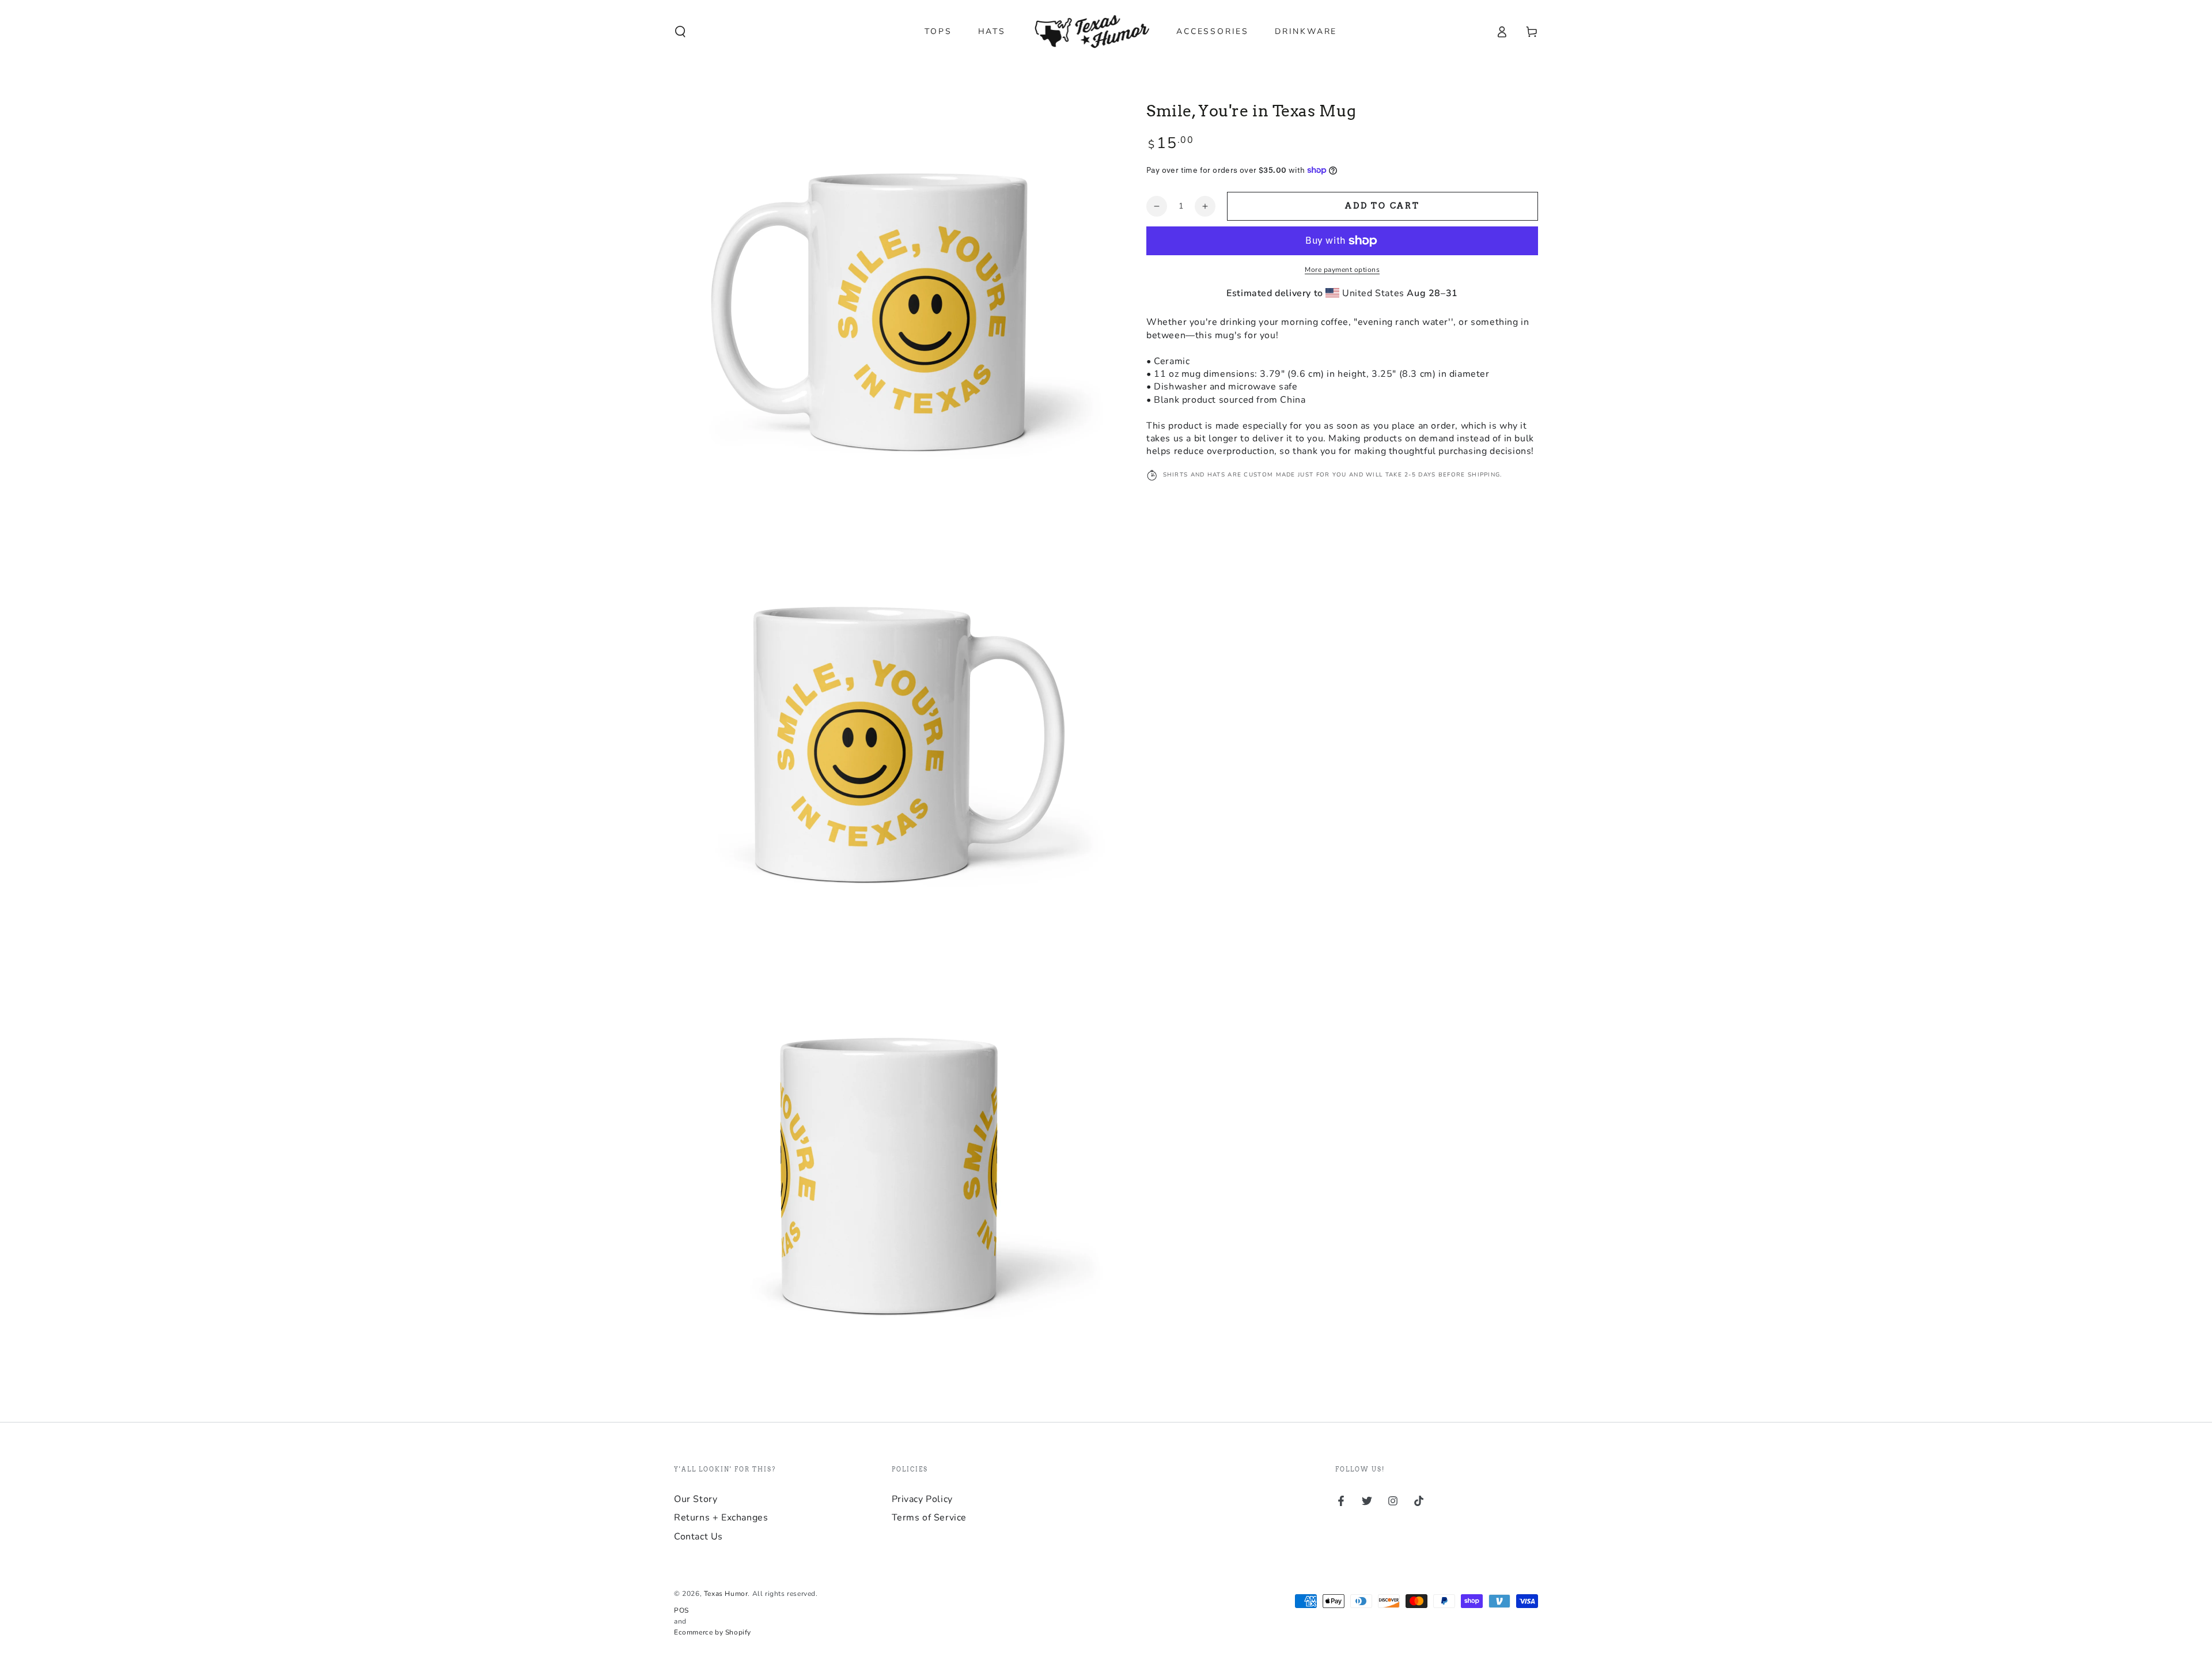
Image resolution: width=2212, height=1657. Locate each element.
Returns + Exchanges (721, 1518)
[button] (680, 32)
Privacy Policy (922, 1499)
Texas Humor (726, 1594)
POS (681, 1610)
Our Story (696, 1499)
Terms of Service (929, 1518)
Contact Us (698, 1537)
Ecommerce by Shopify (713, 1632)
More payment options (1342, 270)
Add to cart (1382, 206)
